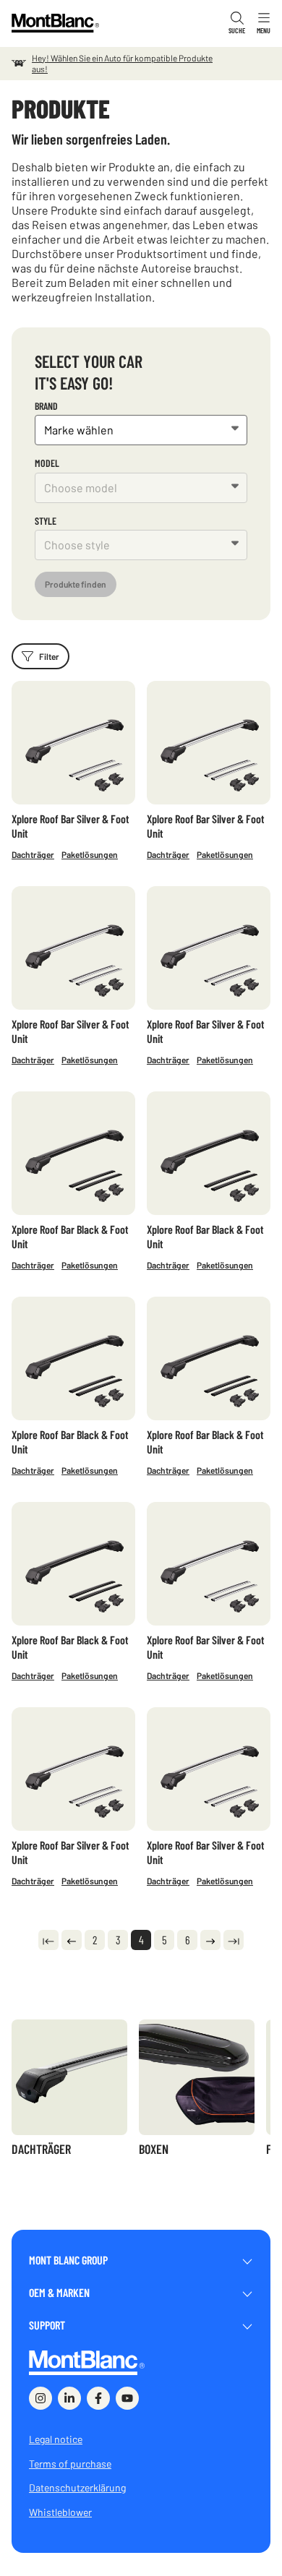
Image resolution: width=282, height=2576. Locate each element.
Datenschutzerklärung (77, 2487)
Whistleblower (60, 2512)
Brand (46, 406)
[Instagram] (40, 2398)
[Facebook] (98, 2398)
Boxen (154, 2149)
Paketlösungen (90, 854)
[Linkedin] (69, 2398)
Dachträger (33, 854)
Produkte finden (76, 584)
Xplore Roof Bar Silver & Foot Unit (70, 826)
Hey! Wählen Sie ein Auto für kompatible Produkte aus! (122, 63)
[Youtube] (127, 2398)
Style (46, 521)
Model (47, 463)
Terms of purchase (70, 2464)
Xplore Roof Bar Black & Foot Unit (70, 1236)
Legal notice (56, 2439)
